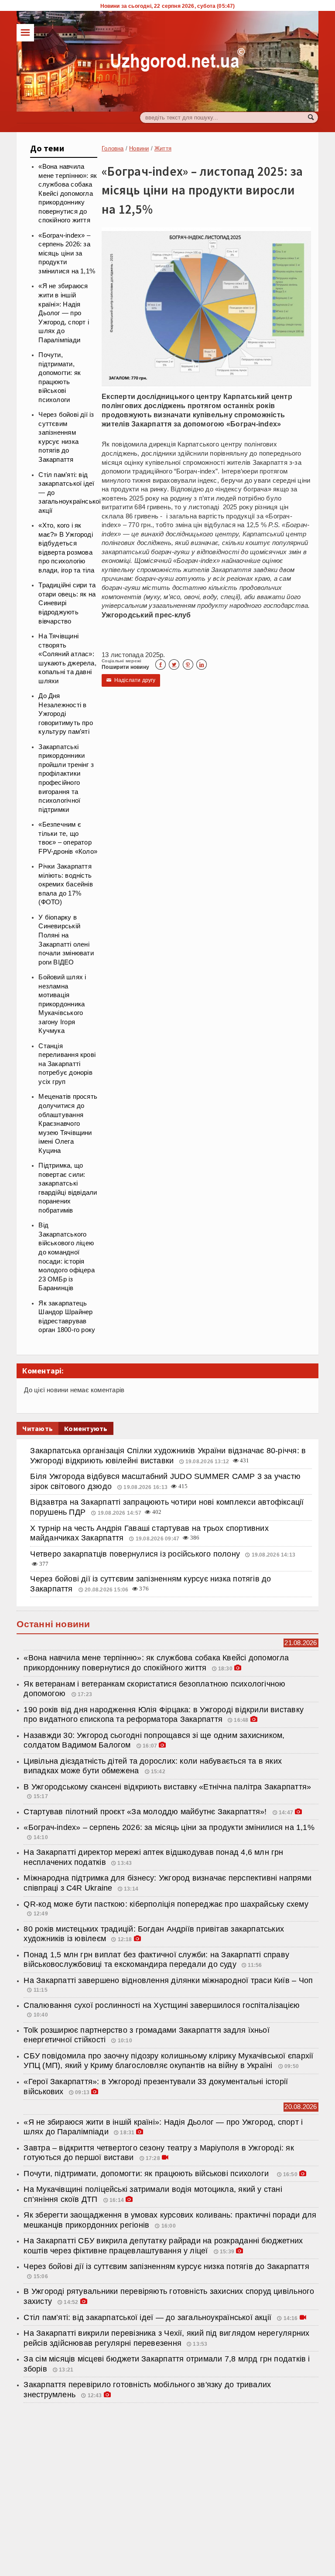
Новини (139, 148)
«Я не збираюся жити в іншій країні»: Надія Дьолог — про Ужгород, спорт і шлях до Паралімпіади (64, 313)
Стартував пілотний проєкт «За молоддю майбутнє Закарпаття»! (146, 1812)
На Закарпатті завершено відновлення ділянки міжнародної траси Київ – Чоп (169, 1980)
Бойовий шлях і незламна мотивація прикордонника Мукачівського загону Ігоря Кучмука (62, 1004)
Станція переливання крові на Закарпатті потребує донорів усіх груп (67, 1064)
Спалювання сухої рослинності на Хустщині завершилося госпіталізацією (162, 2005)
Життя (163, 148)
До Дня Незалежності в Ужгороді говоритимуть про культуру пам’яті (66, 714)
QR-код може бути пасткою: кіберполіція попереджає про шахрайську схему (166, 1904)
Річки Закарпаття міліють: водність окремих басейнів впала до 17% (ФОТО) (66, 884)
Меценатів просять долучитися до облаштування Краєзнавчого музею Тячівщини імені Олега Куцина (68, 1123)
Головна (113, 148)
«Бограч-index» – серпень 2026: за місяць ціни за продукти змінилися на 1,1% (67, 253)
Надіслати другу (131, 680)
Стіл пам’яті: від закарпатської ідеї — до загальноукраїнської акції (149, 2317)
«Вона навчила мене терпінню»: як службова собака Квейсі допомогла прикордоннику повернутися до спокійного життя (68, 193)
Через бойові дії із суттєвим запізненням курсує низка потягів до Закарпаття (166, 2266)
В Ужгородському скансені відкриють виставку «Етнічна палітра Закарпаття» (167, 1787)
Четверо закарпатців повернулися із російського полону (135, 1554)
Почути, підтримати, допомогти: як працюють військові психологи (148, 2174)
